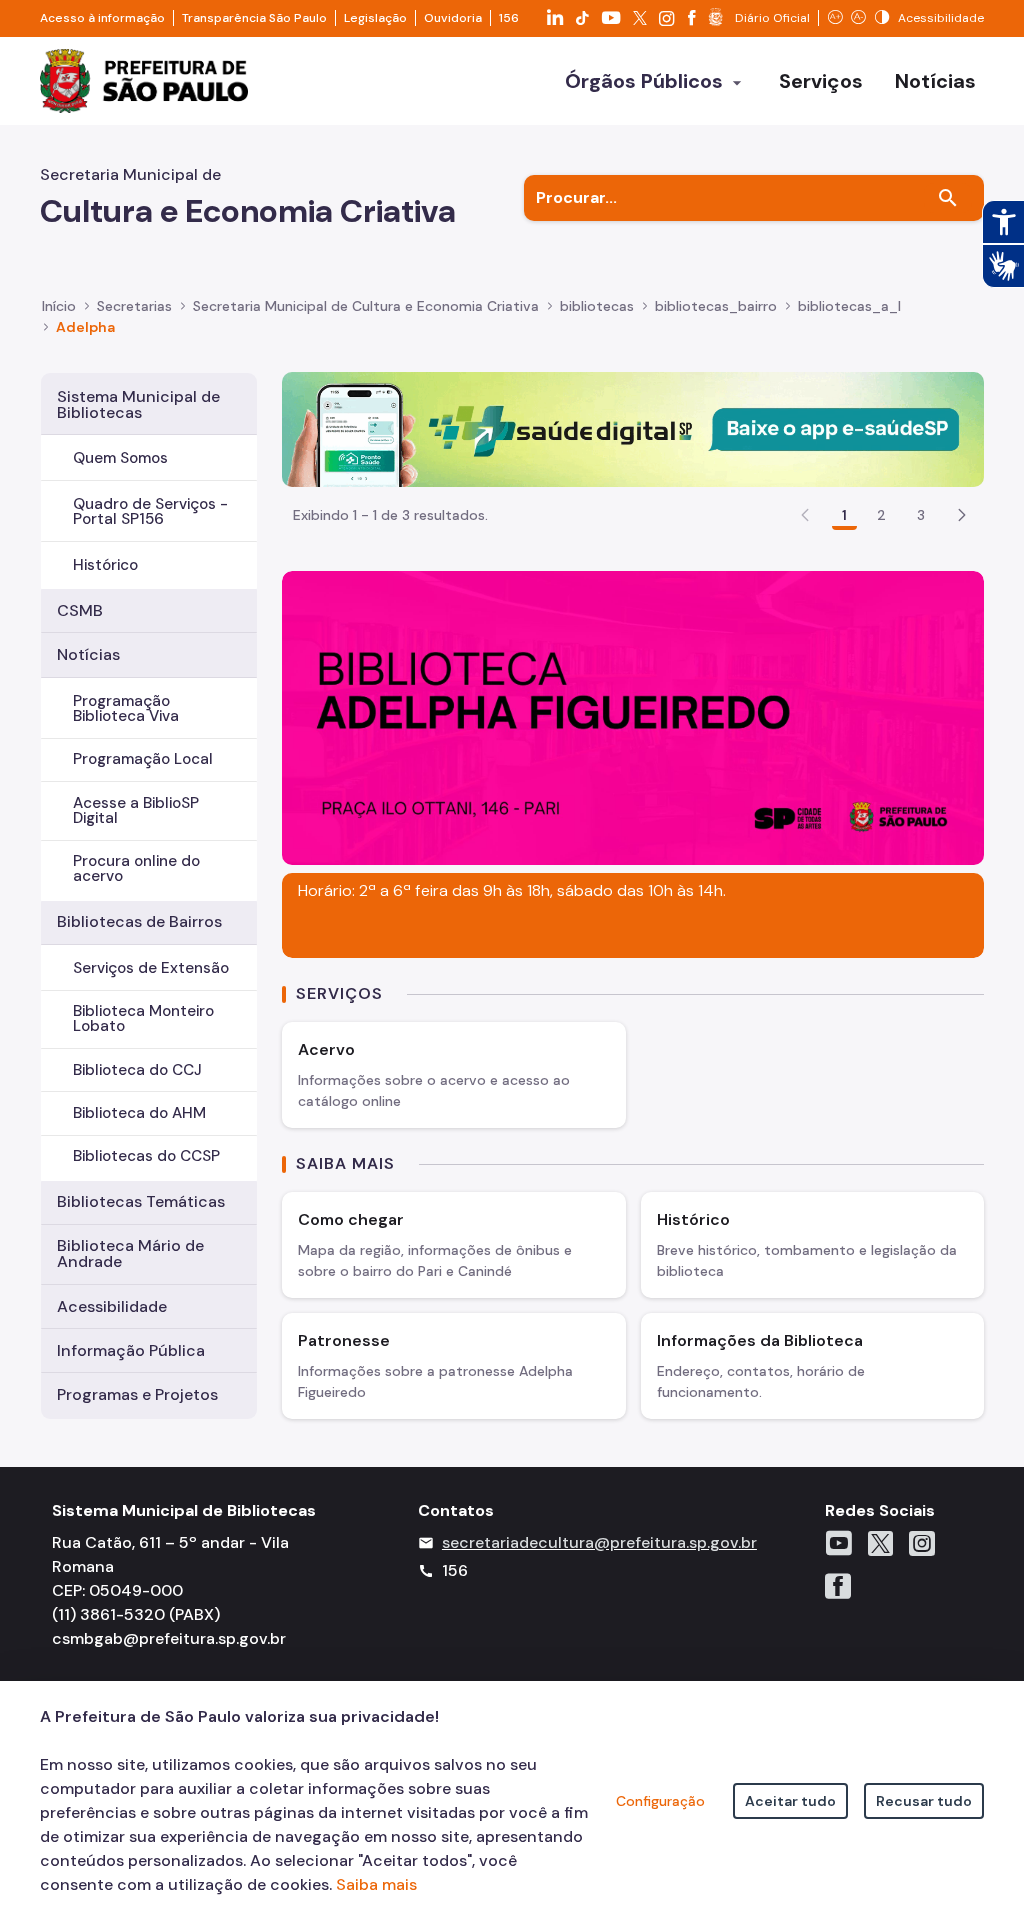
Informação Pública (131, 1350)
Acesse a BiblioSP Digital (136, 810)
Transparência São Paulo (254, 18)
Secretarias (134, 306)
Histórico (105, 565)
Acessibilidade (112, 1306)
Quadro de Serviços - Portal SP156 (150, 511)
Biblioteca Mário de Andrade (130, 1253)
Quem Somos (120, 458)
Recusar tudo (924, 1801)
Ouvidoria (453, 18)
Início (59, 306)
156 (509, 18)
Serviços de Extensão (151, 968)
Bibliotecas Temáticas (141, 1201)
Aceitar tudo (790, 1801)
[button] (962, 515)
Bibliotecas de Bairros (139, 921)
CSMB (80, 610)
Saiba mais (376, 1884)
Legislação (375, 18)
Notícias (88, 654)
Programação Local (143, 759)
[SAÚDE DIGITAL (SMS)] (633, 427)
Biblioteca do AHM (139, 1113)
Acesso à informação (102, 18)
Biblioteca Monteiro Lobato (143, 1018)
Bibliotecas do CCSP (146, 1156)
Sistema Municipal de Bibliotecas (138, 404)
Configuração (660, 1801)
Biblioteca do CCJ (137, 1070)
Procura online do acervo (136, 868)
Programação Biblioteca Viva (126, 708)
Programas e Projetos (137, 1394)
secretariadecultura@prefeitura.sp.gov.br (599, 1542)
